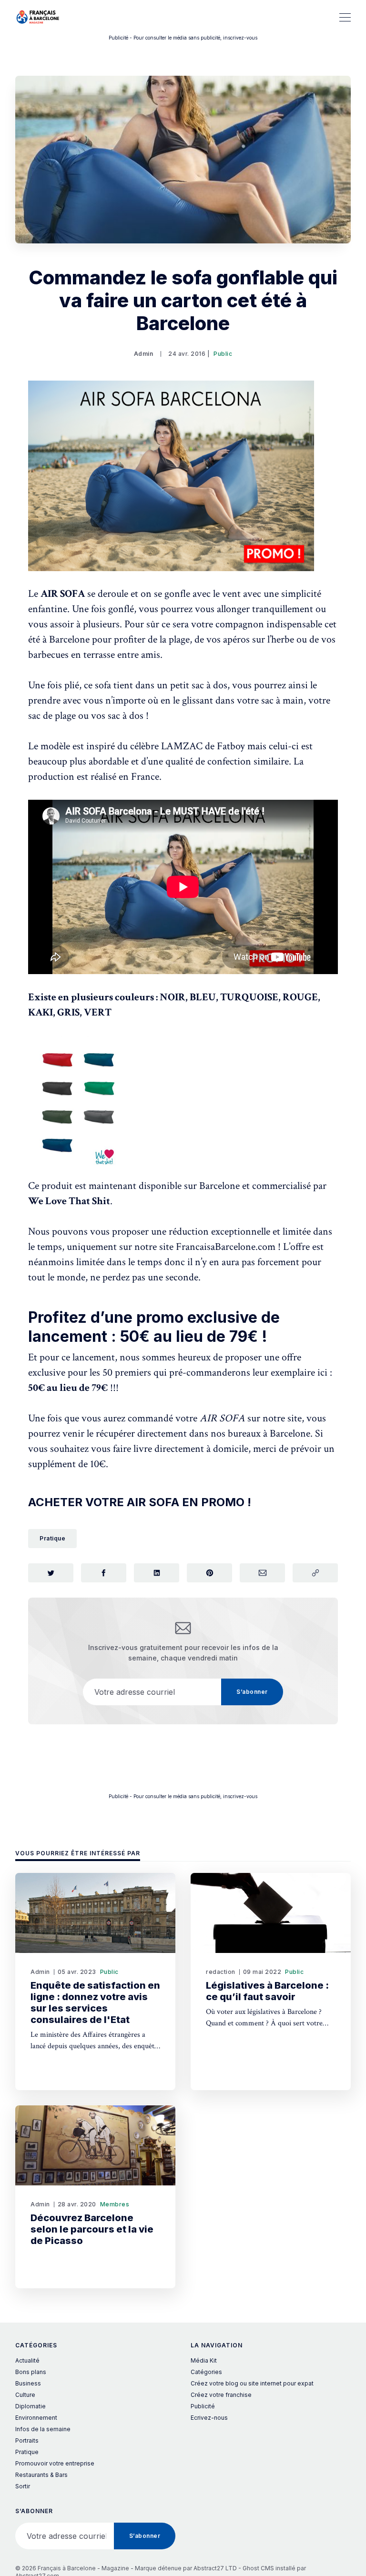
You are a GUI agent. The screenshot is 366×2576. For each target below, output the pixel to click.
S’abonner (252, 1692)
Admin (144, 354)
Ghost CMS (258, 2568)
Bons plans (31, 2372)
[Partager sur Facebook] (104, 1573)
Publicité (203, 2406)
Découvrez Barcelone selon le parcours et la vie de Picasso (92, 2229)
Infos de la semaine (43, 2429)
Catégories (206, 2372)
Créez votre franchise (221, 2395)
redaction (221, 1972)
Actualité (27, 2360)
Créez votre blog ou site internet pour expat (252, 2383)
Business (28, 2383)
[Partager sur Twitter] (51, 1573)
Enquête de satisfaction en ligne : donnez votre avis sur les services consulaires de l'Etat (95, 2002)
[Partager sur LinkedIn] (157, 1573)
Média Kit (204, 2360)
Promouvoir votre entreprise (55, 2463)
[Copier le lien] (315, 1573)
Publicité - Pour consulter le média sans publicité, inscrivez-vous (183, 38)
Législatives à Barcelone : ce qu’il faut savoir (267, 1991)
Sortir (23, 2486)
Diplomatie (30, 2406)
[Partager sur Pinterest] (209, 1573)
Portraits (27, 2440)
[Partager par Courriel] (262, 1573)
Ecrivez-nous (209, 2418)
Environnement (36, 2418)
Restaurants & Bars (41, 2475)
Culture (25, 2395)
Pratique (52, 1538)
